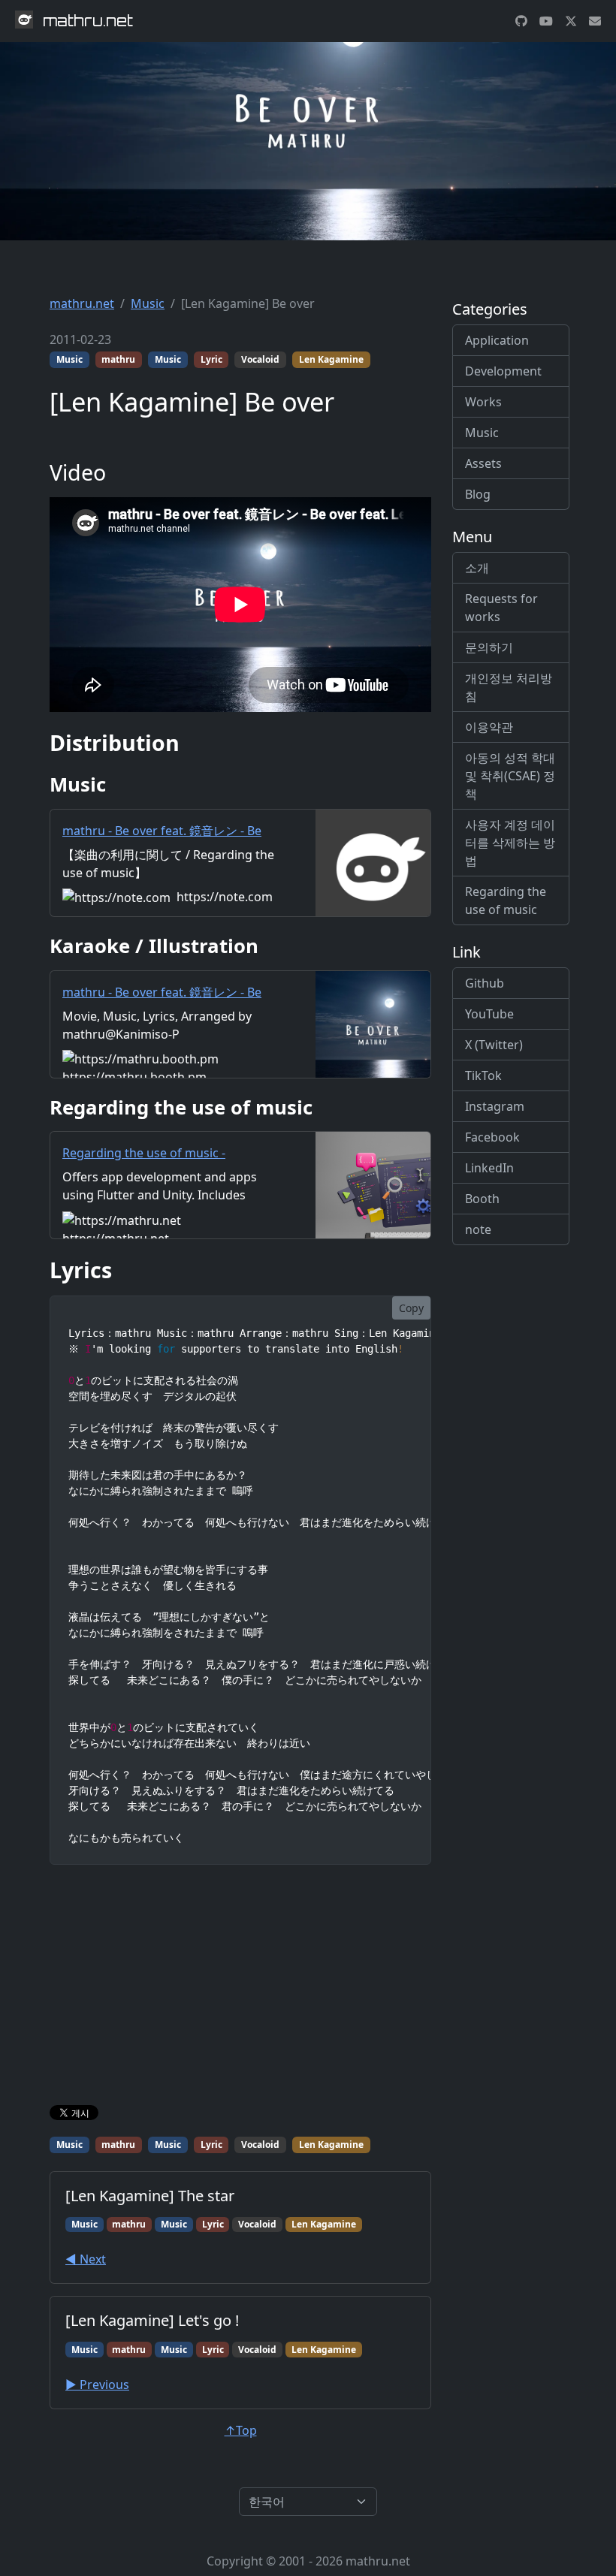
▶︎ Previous (97, 2384)
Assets (483, 463)
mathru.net (82, 303)
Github (485, 983)
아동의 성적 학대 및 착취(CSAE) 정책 (510, 776)
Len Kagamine (331, 359)
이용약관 (489, 727)
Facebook (492, 1137)
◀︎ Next (86, 2259)
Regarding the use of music (506, 900)
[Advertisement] (240, 1988)
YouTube (489, 1014)
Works (483, 402)
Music (148, 303)
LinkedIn (489, 1168)
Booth (482, 1199)
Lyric (211, 359)
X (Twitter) (494, 1045)
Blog (478, 494)
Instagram (495, 1106)
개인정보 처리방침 (509, 687)
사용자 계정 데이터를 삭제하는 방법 (510, 843)
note (478, 1229)
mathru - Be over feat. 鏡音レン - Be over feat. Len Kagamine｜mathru (162, 840)
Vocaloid (260, 359)
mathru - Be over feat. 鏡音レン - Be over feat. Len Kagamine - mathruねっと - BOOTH (169, 1010)
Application (497, 340)
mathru (118, 359)
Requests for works (501, 608)
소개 (477, 568)
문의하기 (489, 647)
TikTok (483, 1075)
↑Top (241, 2430)
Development (503, 371)
